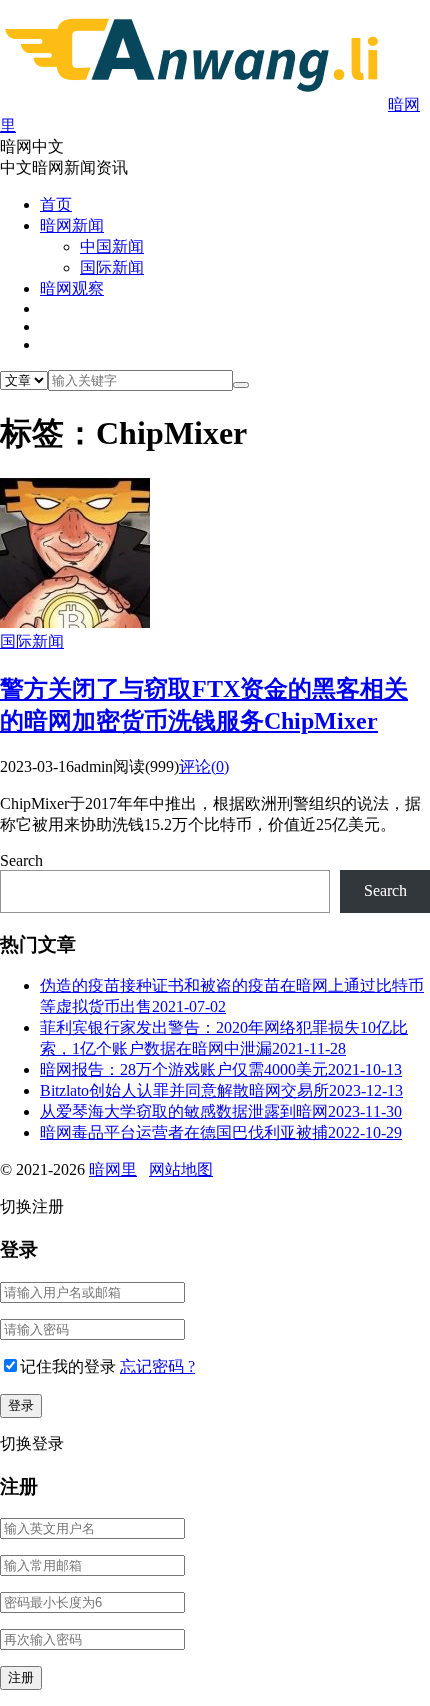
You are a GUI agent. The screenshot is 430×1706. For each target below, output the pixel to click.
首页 (56, 204)
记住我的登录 (68, 1366)
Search (21, 860)
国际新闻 (112, 267)
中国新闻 (112, 246)
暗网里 (113, 1169)
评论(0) (204, 766)
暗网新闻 (72, 225)
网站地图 (181, 1169)
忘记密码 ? (157, 1366)
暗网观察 (72, 288)
